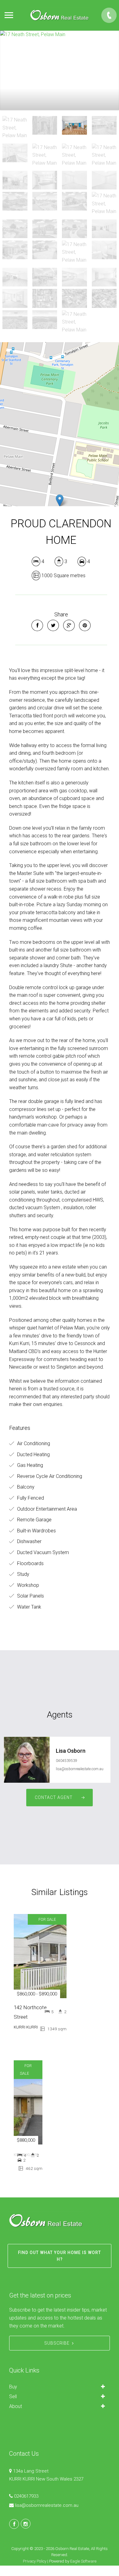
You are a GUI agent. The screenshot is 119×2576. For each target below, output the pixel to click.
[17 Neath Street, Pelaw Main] (60, 70)
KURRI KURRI (26, 2027)
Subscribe (57, 2343)
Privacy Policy (35, 2561)
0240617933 (26, 2496)
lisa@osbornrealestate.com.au (80, 1769)
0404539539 (67, 1761)
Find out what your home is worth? (60, 2256)
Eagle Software (83, 2561)
